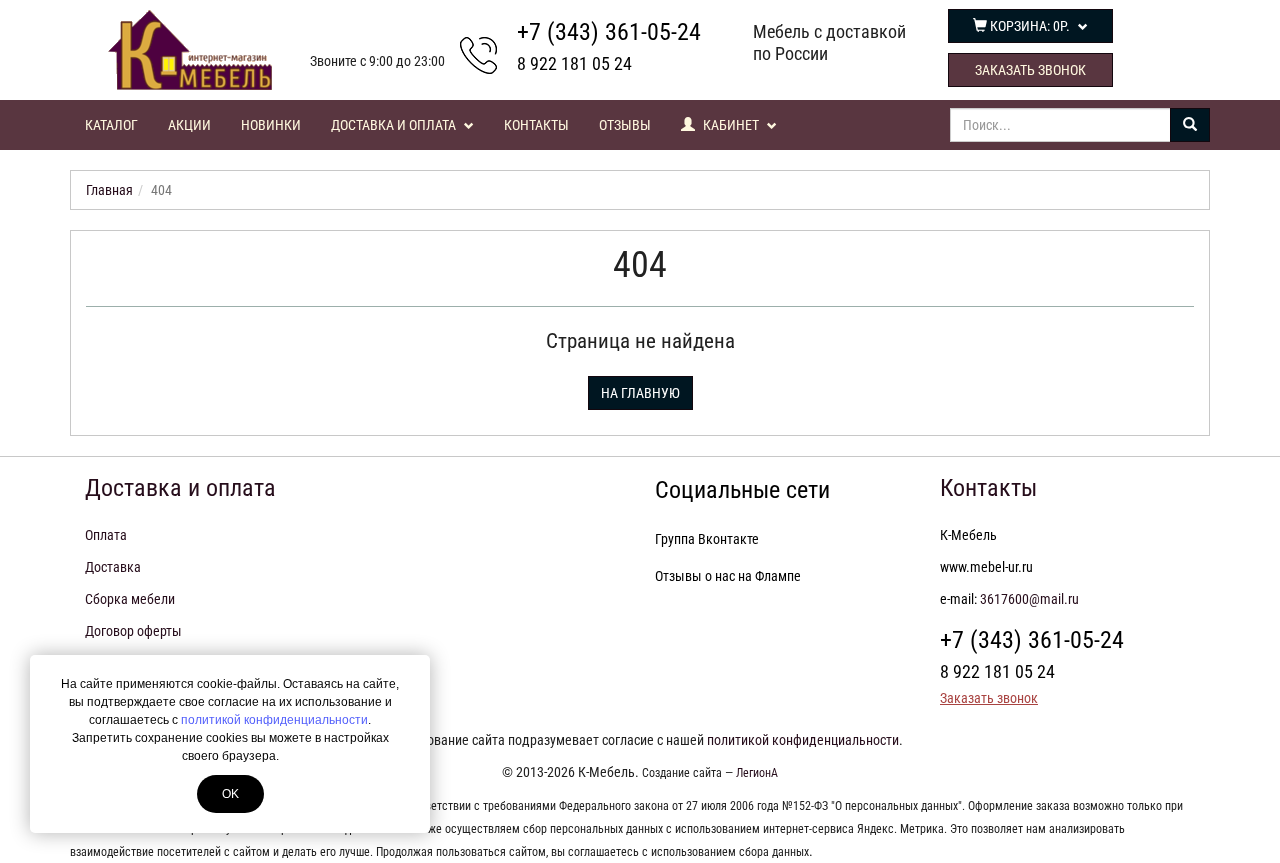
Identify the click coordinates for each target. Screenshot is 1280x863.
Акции (189, 125)
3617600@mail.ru (1029, 599)
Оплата (106, 535)
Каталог (111, 125)
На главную (640, 393)
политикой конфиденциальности (274, 720)
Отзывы (625, 125)
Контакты (536, 125)
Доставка (113, 567)
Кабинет (731, 125)
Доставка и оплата (395, 125)
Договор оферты (133, 631)
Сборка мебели (130, 599)
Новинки (271, 125)
